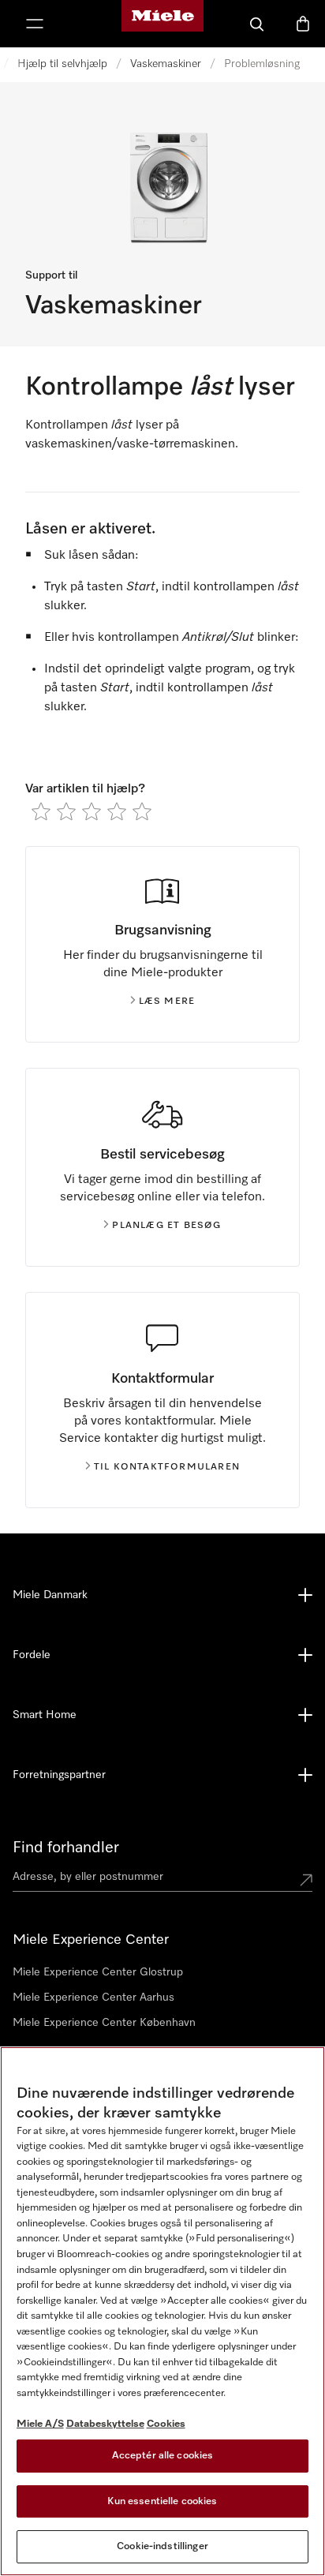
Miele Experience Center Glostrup (98, 1972)
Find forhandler (66, 1848)
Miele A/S (40, 2424)
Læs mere (167, 1002)
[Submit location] (306, 1880)
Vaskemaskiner (166, 64)
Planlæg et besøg (166, 1226)
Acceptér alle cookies (163, 2456)
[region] (162, 2311)
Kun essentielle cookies (162, 2501)
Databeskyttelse (105, 2424)
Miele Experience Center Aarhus (93, 1998)
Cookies (166, 2424)
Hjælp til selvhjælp (62, 64)
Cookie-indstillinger (162, 2546)
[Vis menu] (35, 24)
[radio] (41, 811)
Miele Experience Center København (104, 2023)
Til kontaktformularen (167, 1467)
